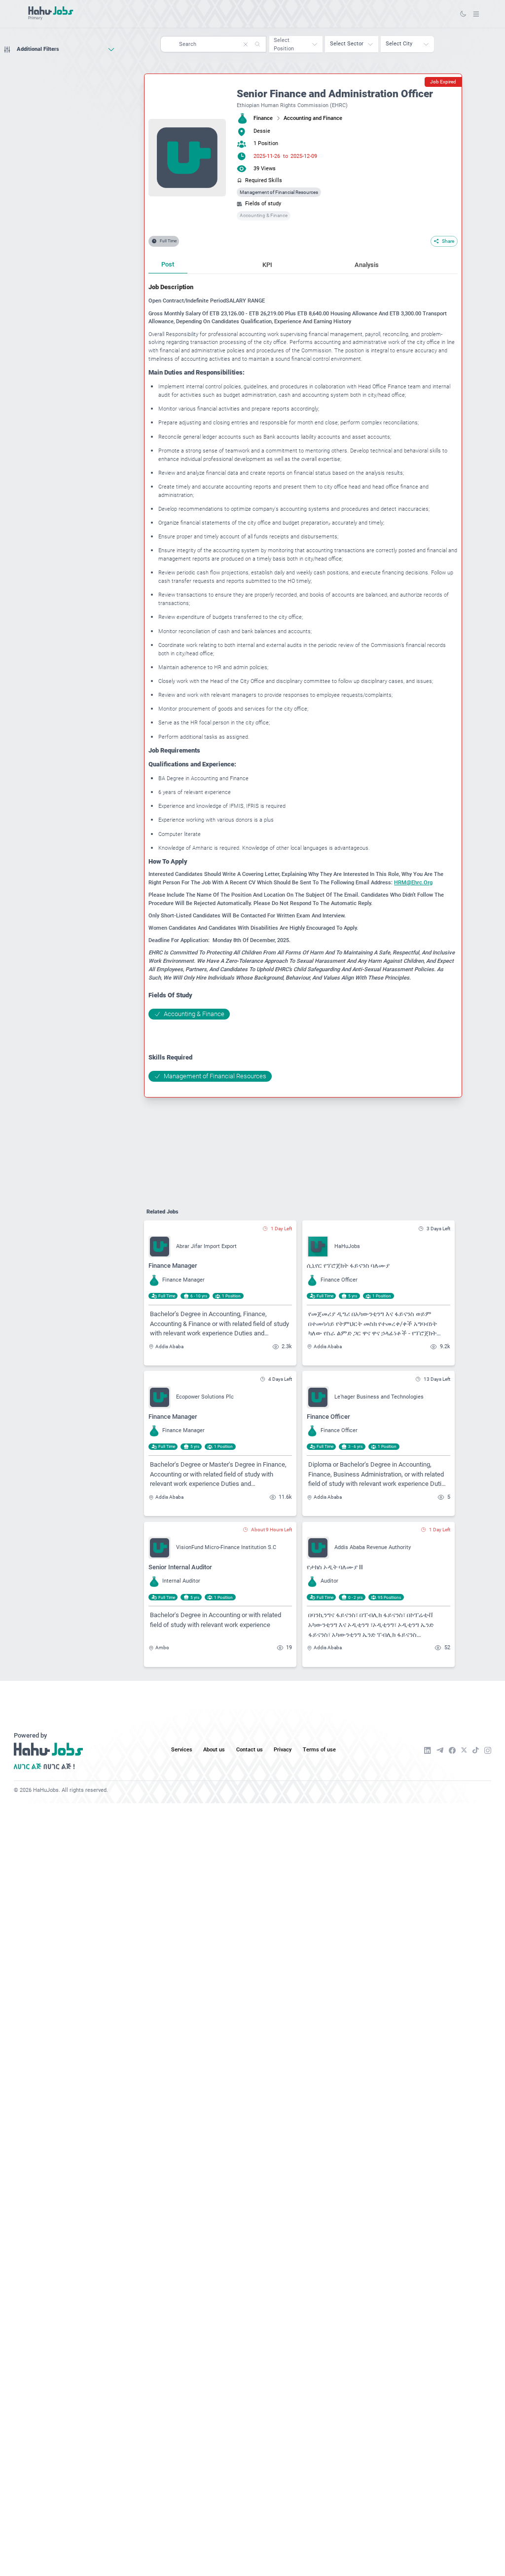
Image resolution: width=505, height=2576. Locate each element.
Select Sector (347, 44)
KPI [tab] (267, 265)
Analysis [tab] (367, 265)
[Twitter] (464, 1750)
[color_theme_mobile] (463, 14)
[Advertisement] (59, 76)
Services (182, 1750)
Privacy (283, 1750)
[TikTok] (476, 1750)
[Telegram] (440, 1750)
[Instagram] (488, 1750)
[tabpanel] (303, 682)
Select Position (284, 44)
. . (476, 14)
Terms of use (319, 1750)
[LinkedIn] (428, 1750)
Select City (399, 44)
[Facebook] (452, 1750)
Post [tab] (168, 264)
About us (214, 1750)
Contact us (250, 1750)
